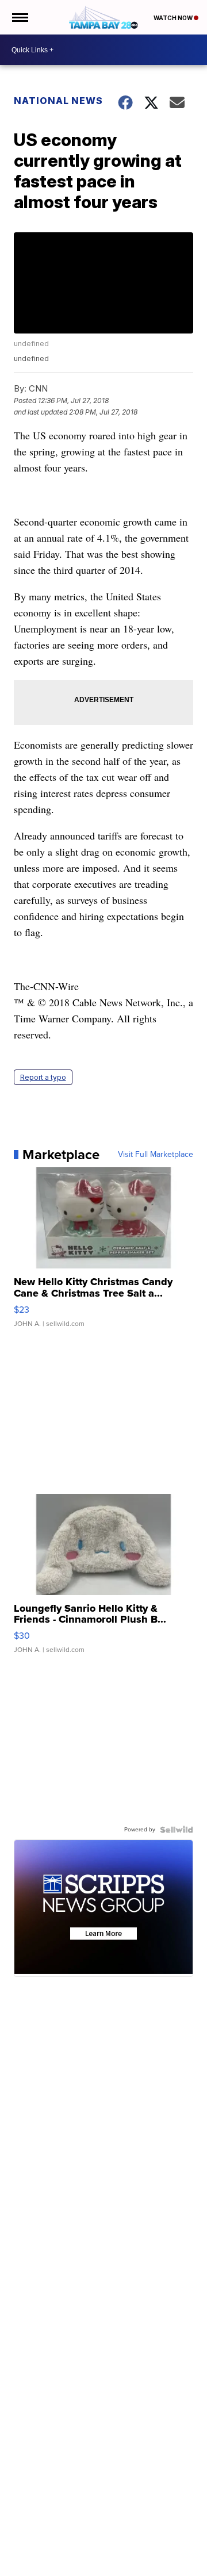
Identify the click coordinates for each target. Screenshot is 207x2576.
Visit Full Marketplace (156, 1155)
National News (58, 101)
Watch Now (174, 18)
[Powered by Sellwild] (177, 1830)
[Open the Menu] (19, 17)
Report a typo (43, 1077)
